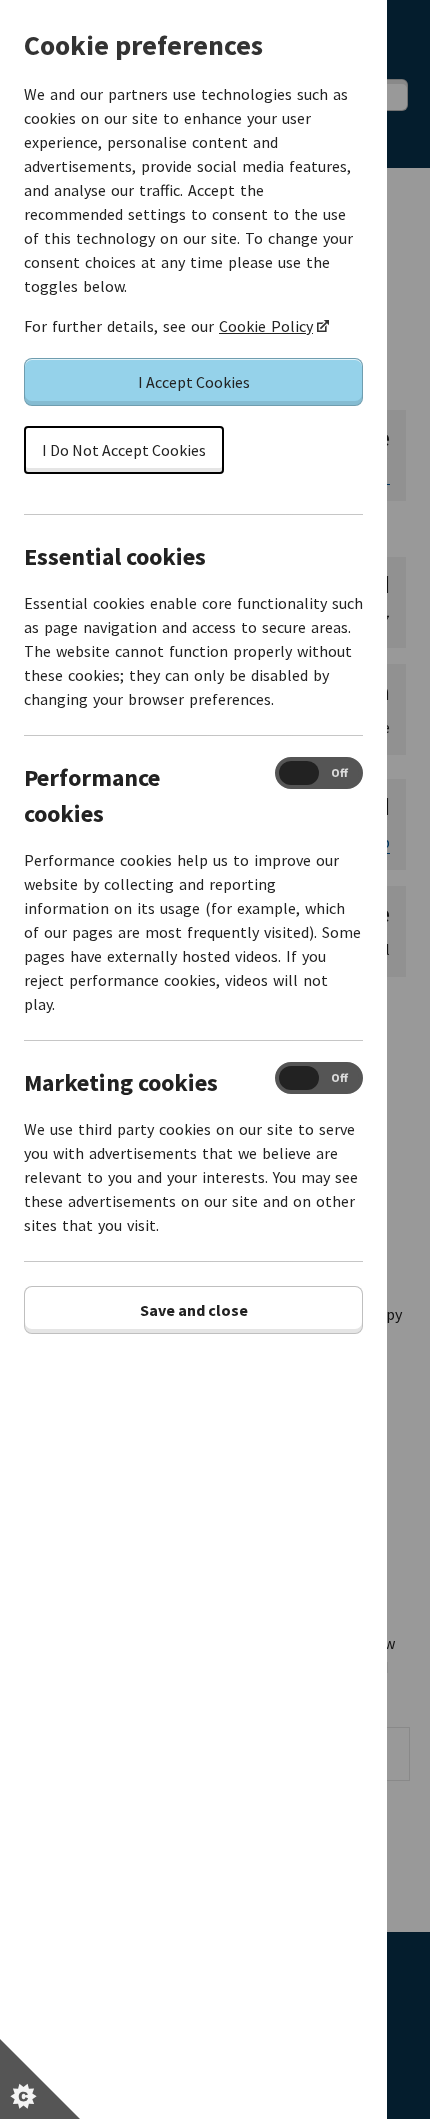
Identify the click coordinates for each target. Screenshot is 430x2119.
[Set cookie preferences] (40, 2079)
